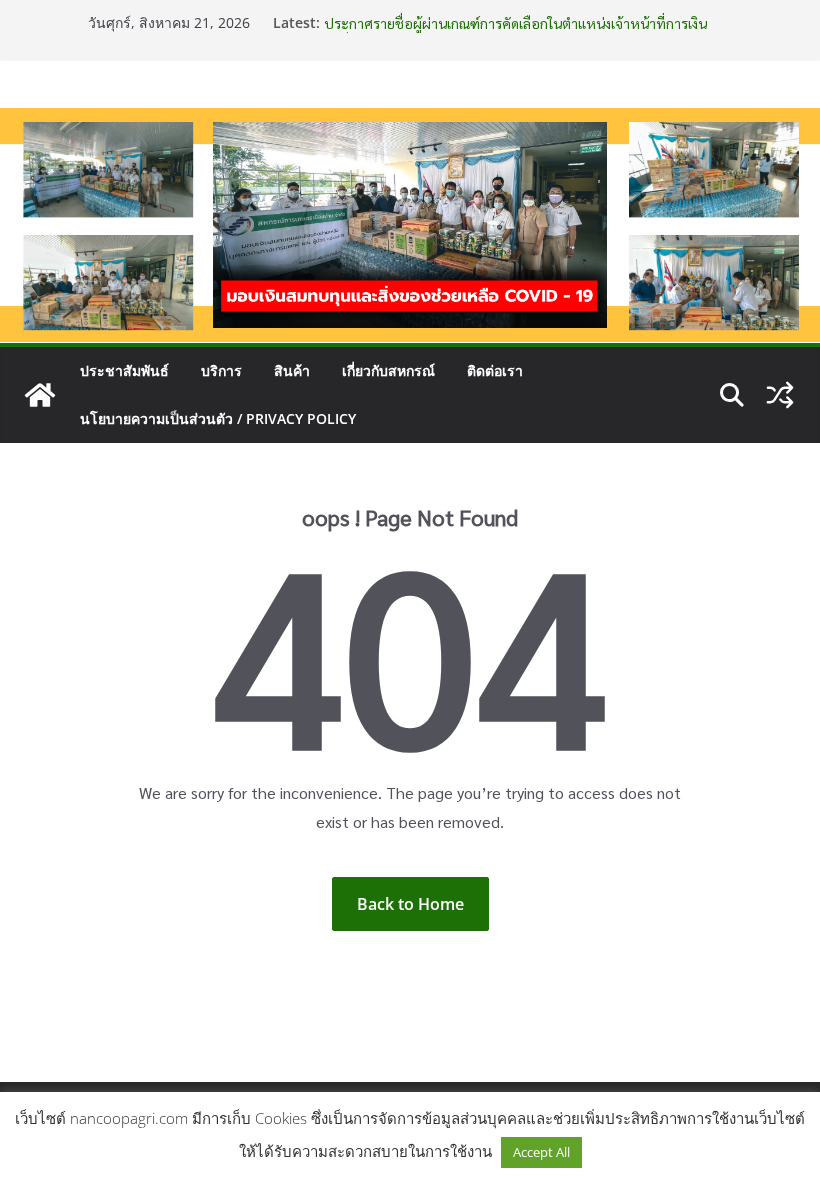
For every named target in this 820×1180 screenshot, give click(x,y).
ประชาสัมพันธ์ (124, 370)
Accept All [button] (541, 1152)
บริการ (221, 370)
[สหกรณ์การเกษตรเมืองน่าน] (410, 122)
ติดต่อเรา (495, 370)
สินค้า (292, 370)
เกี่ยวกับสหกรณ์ (388, 370)
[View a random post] (780, 395)
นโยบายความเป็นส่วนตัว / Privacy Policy (218, 418)
